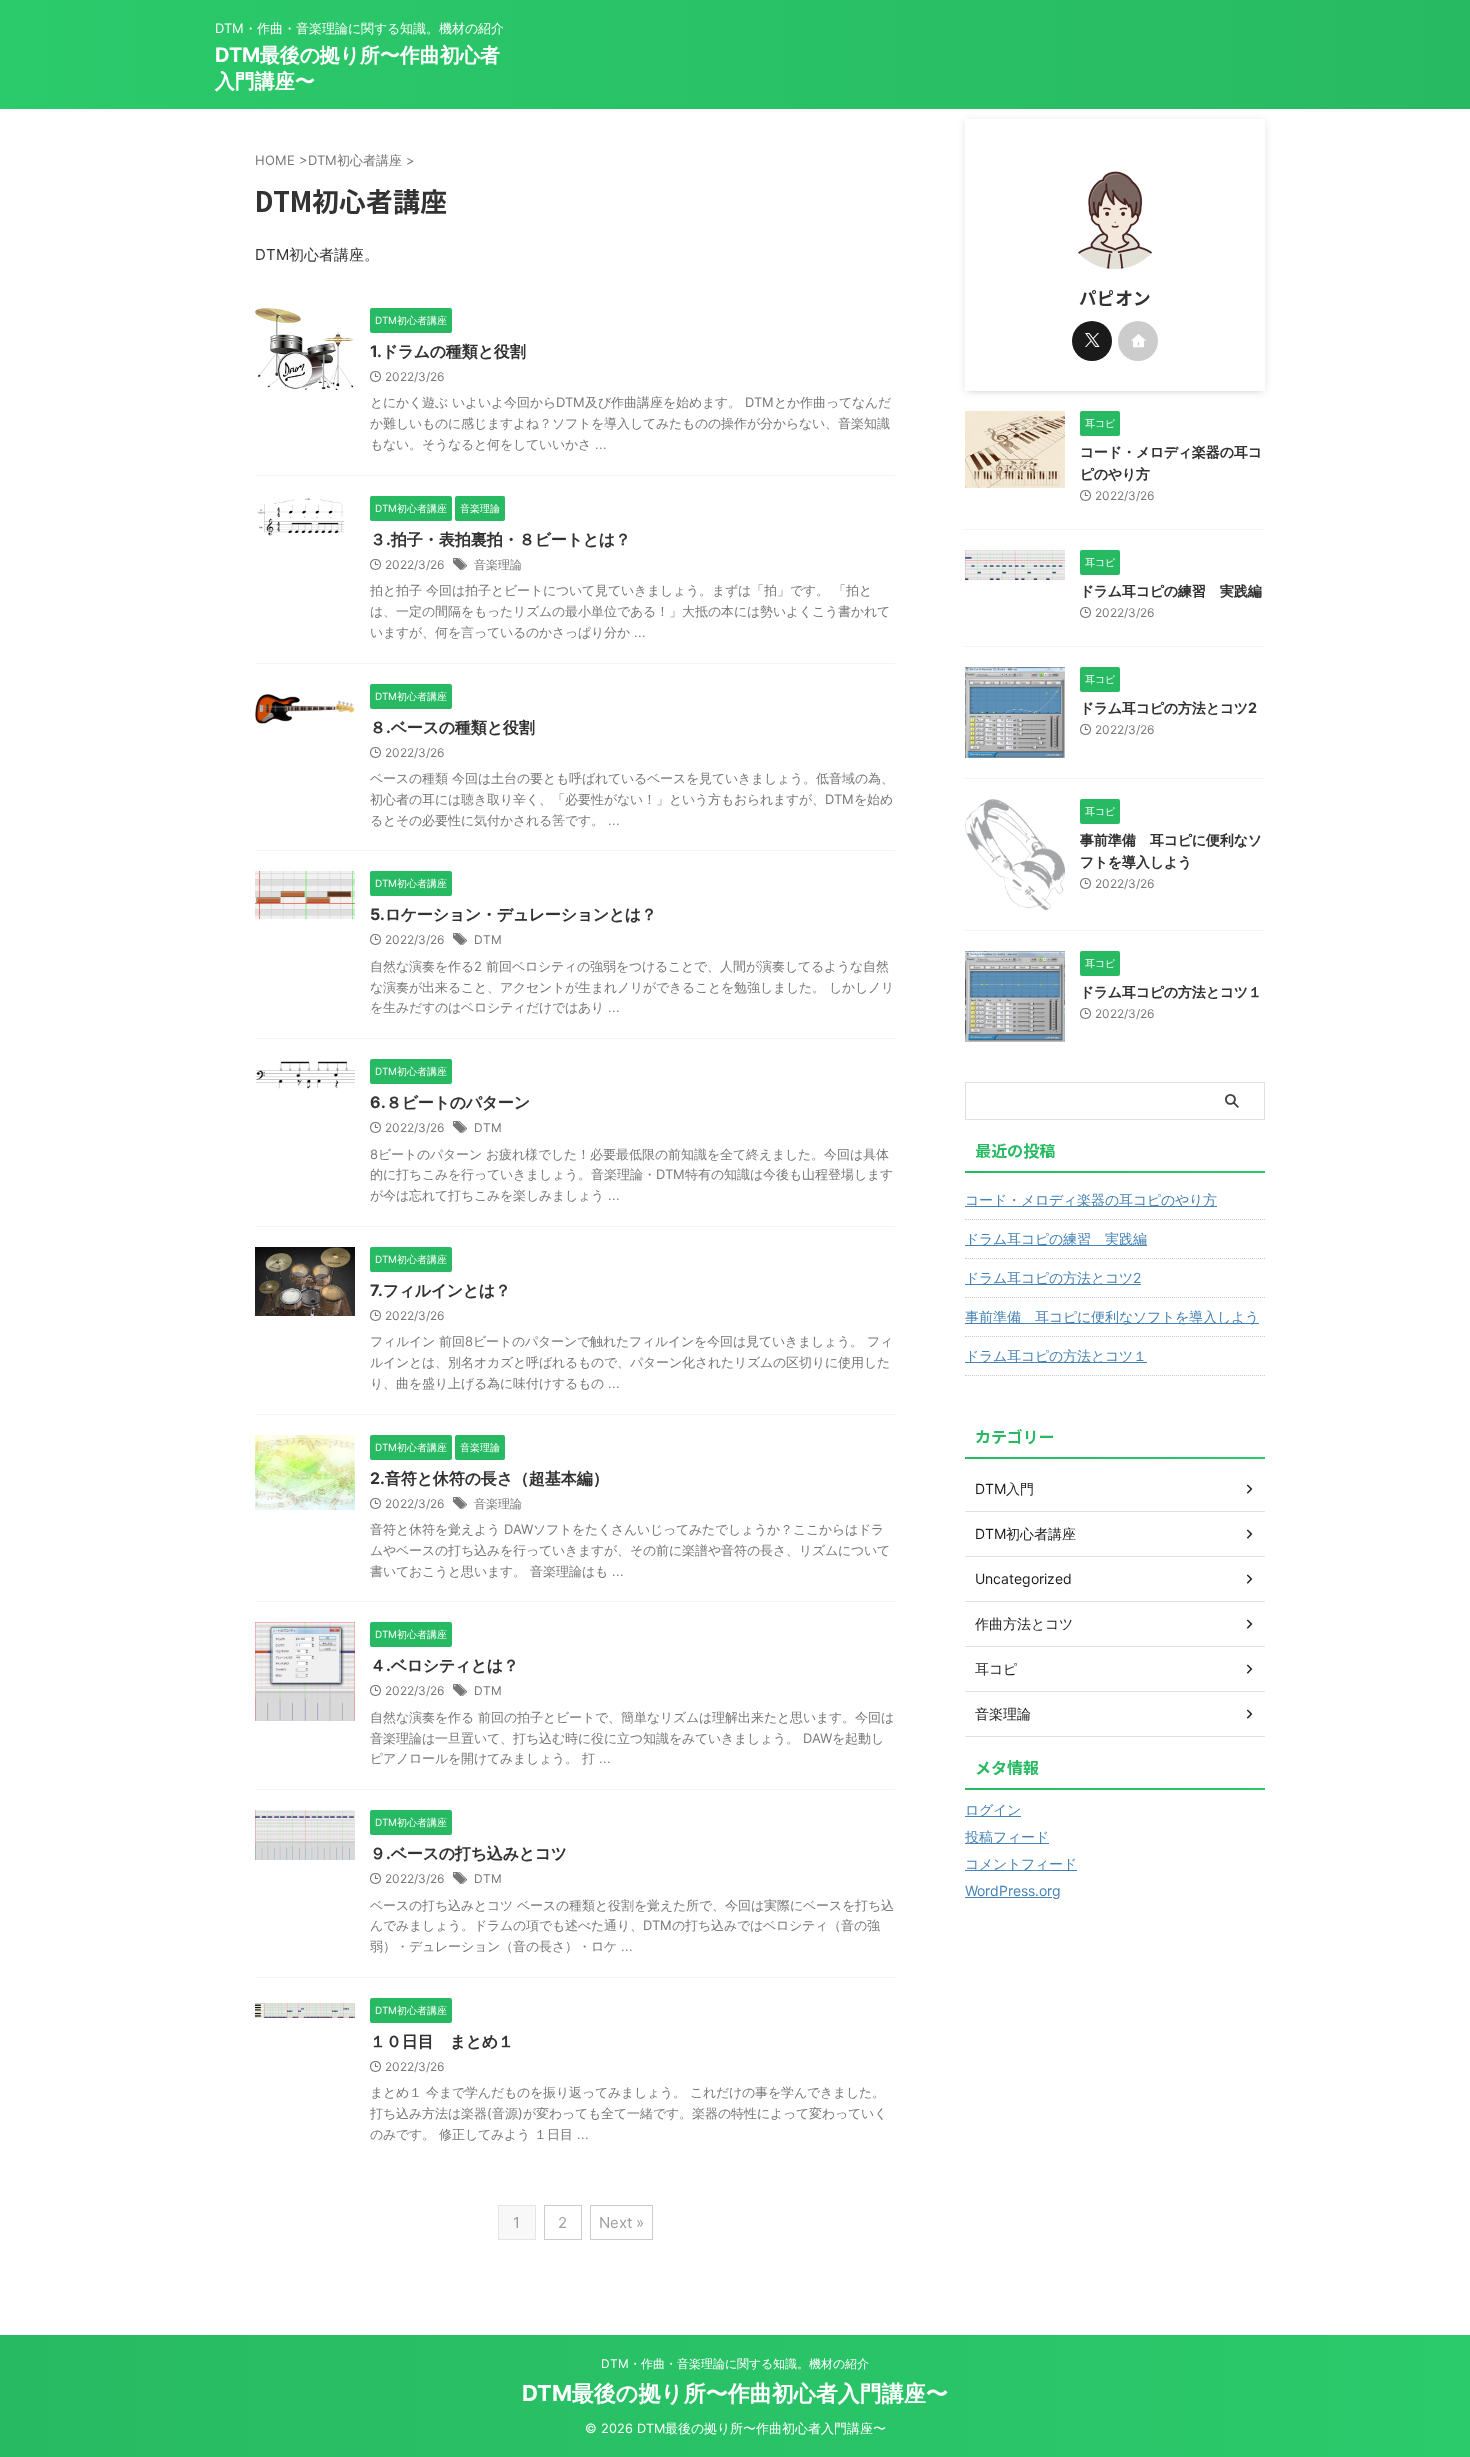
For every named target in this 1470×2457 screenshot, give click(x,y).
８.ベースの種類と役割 (452, 727)
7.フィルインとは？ (440, 1290)
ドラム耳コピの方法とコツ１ (1171, 991)
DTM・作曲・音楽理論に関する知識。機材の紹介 (735, 2363)
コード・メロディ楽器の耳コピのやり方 (1091, 1199)
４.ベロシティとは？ (444, 1665)
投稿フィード (1007, 1836)
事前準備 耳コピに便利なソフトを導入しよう (1112, 1316)
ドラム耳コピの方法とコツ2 (1168, 707)
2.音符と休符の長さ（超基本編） (489, 1478)
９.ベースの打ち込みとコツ (468, 1853)
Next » (621, 2222)
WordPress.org (1013, 1890)
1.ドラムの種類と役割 (448, 351)
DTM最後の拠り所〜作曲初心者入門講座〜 (735, 2393)
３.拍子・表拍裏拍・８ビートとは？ (500, 539)
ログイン (993, 1809)
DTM (488, 939)
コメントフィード (1021, 1863)
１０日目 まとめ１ (442, 2041)
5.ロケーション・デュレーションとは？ (513, 914)
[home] (1138, 341)
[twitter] (1092, 341)
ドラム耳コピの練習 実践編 (1171, 590)
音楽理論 (498, 564)
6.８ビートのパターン (450, 1102)
